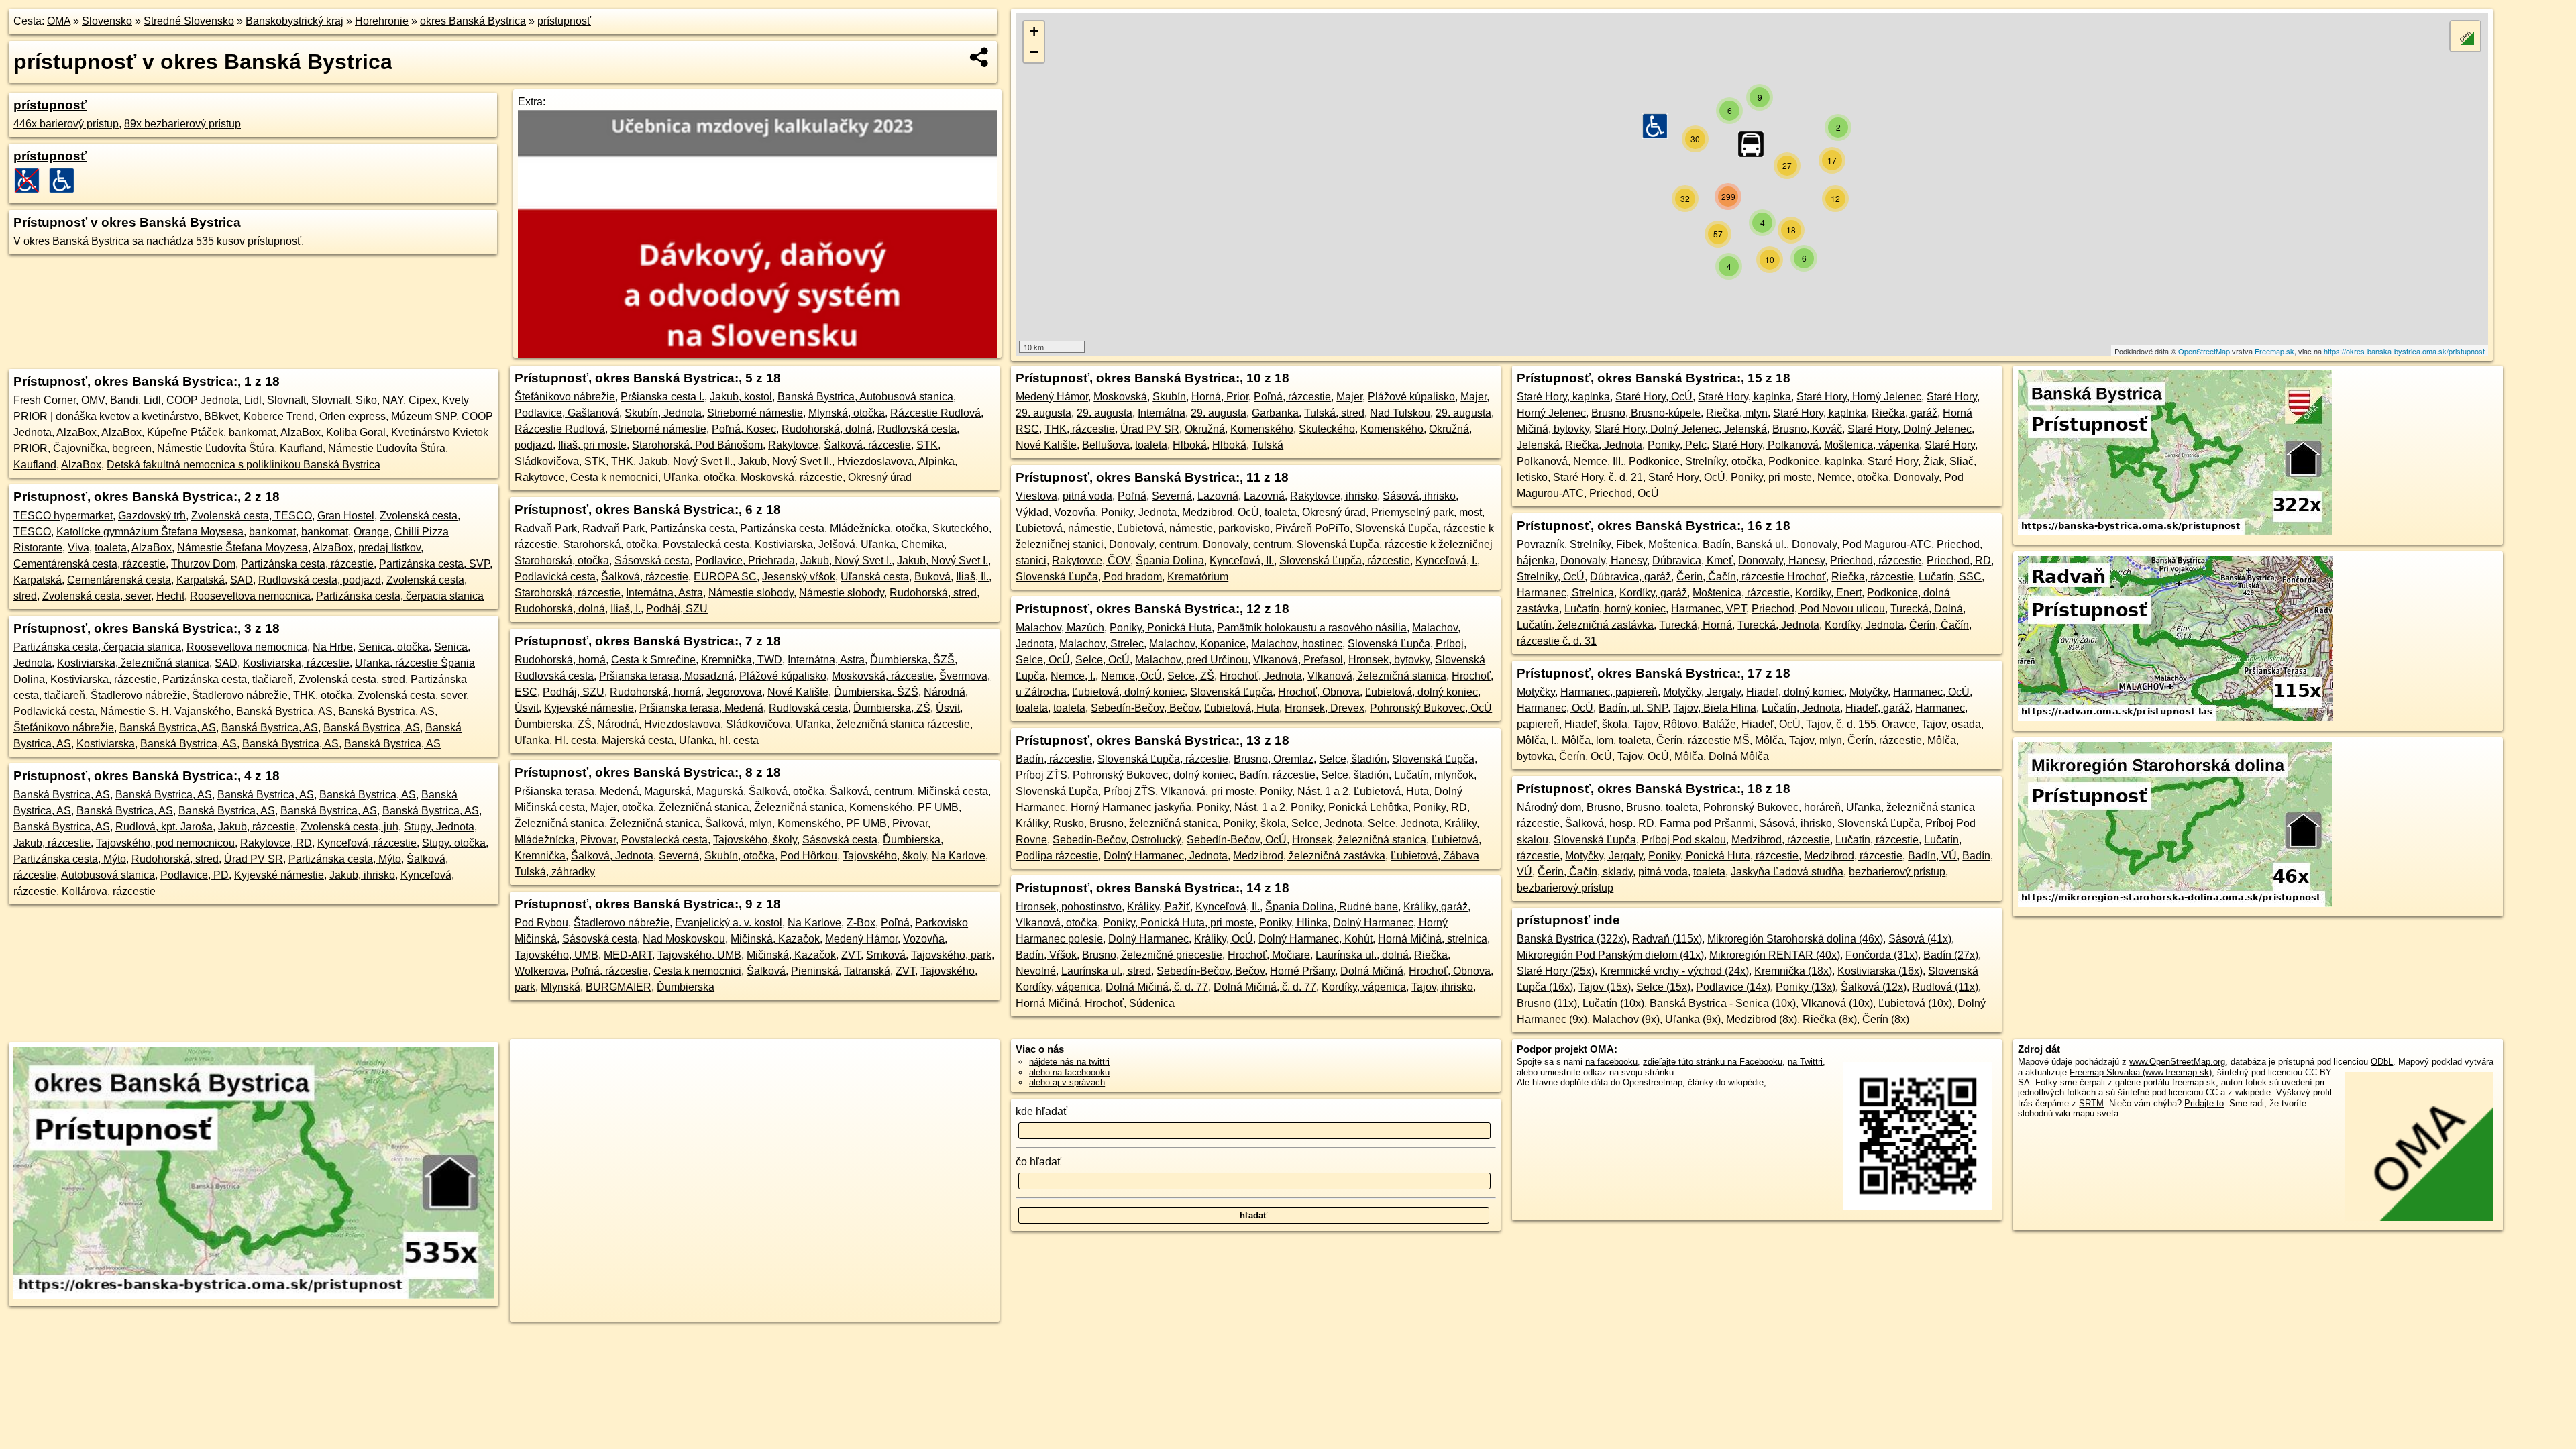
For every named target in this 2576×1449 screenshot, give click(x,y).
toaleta (111, 548)
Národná (945, 692)
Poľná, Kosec (744, 429)
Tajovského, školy (755, 840)
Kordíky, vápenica (1058, 987)
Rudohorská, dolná (827, 429)
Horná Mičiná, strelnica (1433, 939)
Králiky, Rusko (1050, 823)
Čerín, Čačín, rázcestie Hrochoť (1751, 577)
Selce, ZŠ (1191, 676)
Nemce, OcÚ (1131, 676)
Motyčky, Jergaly (1702, 692)
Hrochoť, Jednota (1261, 676)
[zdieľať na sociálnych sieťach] (980, 57)
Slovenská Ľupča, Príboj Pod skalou (1640, 840)
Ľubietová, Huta (1242, 708)
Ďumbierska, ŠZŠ (912, 660)
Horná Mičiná (1048, 1003)
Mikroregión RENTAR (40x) (1775, 955)
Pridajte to (2204, 1103)
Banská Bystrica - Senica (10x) (1723, 1003)
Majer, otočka (622, 807)
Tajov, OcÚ (1643, 756)
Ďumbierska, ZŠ (892, 708)
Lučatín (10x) (1613, 1003)
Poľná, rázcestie (609, 971)
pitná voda (1087, 496)
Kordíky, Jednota (1864, 625)
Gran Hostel (346, 516)
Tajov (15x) (1605, 987)
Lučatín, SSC (1950, 577)
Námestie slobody (751, 593)
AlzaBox (76, 432)
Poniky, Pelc (1677, 445)
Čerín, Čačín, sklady (1585, 872)
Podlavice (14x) (1733, 987)
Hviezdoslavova (682, 724)
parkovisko (1244, 528)
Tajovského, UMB (556, 955)
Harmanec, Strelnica (1565, 593)
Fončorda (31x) (1882, 955)
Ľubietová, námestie (1064, 528)
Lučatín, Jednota (1801, 708)
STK (927, 445)
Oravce (1899, 724)
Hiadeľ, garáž (1878, 708)
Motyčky (1536, 692)
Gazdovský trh (152, 516)
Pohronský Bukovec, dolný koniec (1153, 775)
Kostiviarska (106, 744)
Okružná (1205, 429)
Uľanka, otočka (699, 477)
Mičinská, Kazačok (775, 939)
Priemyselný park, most (1427, 512)
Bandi (124, 400)
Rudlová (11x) (1945, 987)
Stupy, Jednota (439, 827)
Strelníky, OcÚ (1551, 577)
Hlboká (1190, 445)
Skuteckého (1327, 429)
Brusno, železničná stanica (1153, 823)
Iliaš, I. (626, 609)
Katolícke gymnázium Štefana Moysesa (150, 532)
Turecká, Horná (1696, 625)
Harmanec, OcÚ (1931, 692)
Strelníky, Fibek (1606, 544)
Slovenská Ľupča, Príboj (1406, 644)
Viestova (1036, 496)
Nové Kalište (798, 692)
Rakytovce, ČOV (1091, 560)
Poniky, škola (1254, 823)
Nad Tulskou (1400, 413)
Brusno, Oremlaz (1274, 759)
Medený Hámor (861, 939)
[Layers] (2465, 36)
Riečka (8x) (1830, 1019)
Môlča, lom (1588, 740)
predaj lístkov (389, 548)
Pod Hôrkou (809, 856)
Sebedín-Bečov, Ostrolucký (1117, 840)
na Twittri (1805, 1062)
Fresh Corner (45, 400)
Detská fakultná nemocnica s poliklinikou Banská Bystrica (244, 465)
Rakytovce (793, 445)
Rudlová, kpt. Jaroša (164, 827)
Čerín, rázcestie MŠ (1703, 740)
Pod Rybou (541, 923)
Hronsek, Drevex (1325, 708)
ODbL (2382, 1062)
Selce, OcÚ (1043, 660)
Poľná (895, 923)
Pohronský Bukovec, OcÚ (1431, 708)
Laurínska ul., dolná (1362, 955)
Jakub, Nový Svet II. (686, 461)
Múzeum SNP (424, 416)
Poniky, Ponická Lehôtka (1349, 807)
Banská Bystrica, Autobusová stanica (865, 397)
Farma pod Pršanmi (1707, 823)
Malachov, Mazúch (1060, 628)
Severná (679, 856)
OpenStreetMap (2204, 351)
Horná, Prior (1220, 397)
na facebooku (1611, 1062)
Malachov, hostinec (1297, 644)
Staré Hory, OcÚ (1654, 397)
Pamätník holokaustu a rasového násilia (1312, 628)
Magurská (667, 791)
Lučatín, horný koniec (1615, 609)
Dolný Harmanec (1148, 939)
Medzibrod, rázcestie (1781, 840)
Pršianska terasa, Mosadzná (666, 676)
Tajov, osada (1951, 724)
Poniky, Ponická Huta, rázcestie (1723, 856)
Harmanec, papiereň (1609, 692)
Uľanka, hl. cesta (719, 740)
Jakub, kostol (741, 397)
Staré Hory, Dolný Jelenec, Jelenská (1681, 429)
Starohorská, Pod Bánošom (697, 445)
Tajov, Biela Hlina (1715, 708)
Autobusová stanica (108, 875)
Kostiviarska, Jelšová (805, 544)
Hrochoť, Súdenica (1130, 1003)
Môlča (1769, 740)
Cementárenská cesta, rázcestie (90, 564)
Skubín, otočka (740, 856)
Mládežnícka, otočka (878, 528)
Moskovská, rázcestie (792, 477)
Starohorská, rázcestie (568, 593)
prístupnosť (564, 21)
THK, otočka (323, 695)
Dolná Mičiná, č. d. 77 (1157, 987)
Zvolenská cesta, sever (97, 596)
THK (622, 461)
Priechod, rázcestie (1876, 560)
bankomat (252, 432)
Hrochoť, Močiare (1269, 955)
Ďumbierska (912, 840)
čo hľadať (1038, 1162)
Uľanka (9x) (1693, 1019)
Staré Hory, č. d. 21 (1598, 477)
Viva (78, 548)
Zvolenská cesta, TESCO (252, 516)
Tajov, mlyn (1816, 740)
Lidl (152, 400)
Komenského (1262, 429)
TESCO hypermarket (63, 516)
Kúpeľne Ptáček (185, 432)
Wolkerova (540, 971)
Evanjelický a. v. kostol (729, 923)
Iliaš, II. (972, 577)
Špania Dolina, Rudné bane (1332, 907)
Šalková (766, 971)
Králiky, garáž (1436, 907)
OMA (59, 21)
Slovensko (107, 21)
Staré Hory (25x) (1556, 971)
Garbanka (1275, 413)
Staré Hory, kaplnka (1563, 397)
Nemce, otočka (1853, 477)
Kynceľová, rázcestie (367, 843)
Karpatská (38, 580)
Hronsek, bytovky (1389, 660)
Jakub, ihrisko (362, 875)
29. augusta (1043, 413)
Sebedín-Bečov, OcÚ (1237, 840)
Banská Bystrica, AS (284, 711)
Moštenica (1673, 544)
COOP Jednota (203, 400)
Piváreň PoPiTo (1312, 528)
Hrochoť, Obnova (1319, 692)
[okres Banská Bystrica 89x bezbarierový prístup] (66, 180)
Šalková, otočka (787, 791)
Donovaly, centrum (1153, 544)
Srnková (886, 955)
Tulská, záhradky (555, 872)
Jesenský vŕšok (799, 577)
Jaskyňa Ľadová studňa (1787, 872)
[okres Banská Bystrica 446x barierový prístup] (31, 180)
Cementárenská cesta (119, 580)
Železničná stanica (704, 807)
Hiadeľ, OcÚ (1771, 724)
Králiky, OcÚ (1224, 939)
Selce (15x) (1663, 987)
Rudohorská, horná (560, 660)
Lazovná (1218, 496)
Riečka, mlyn (1737, 413)
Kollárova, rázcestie (109, 891)
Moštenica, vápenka (1872, 445)
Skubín (1169, 397)
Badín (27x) (1951, 955)
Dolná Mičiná (1372, 971)
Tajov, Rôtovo (1665, 724)
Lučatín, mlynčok (1434, 775)
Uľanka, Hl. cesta (555, 740)
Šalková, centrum (871, 791)
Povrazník (1541, 544)
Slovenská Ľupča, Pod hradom (1089, 577)
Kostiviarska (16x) (1880, 971)
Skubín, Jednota (663, 413)
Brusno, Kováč (1807, 429)
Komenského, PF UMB (904, 807)
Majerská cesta (638, 740)
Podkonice (1654, 461)
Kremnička (540, 856)
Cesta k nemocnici (614, 477)
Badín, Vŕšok (1046, 955)
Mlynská (560, 987)
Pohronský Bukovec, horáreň (1772, 807)
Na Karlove (959, 856)
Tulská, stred (1334, 413)
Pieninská (815, 971)
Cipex (423, 400)
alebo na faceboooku (1069, 1072)
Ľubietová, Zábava (1435, 856)
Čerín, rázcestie (1885, 740)
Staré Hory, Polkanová (1765, 445)
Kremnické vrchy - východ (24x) (1674, 971)
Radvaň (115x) (1667, 939)
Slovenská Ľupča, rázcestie (1345, 560)
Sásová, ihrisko (1419, 496)
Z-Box (861, 923)
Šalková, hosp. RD (1610, 823)
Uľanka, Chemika (902, 544)
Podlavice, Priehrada (745, 560)
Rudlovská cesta (554, 676)
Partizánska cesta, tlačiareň (228, 679)
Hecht (170, 596)
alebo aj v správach (1067, 1082)
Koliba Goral (356, 432)
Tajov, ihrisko (1442, 987)
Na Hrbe (333, 647)
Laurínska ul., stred (1106, 971)
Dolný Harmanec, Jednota (1166, 856)
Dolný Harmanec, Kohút (1316, 939)
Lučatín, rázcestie (1877, 840)
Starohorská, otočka (610, 544)
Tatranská (867, 971)
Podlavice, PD (195, 875)
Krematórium (1198, 577)
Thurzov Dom (203, 564)
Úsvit (527, 708)
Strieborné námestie (755, 413)
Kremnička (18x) (1793, 971)
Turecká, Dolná (1927, 609)
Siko (366, 400)
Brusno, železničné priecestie (1152, 955)
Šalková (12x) (1874, 987)
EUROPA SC (725, 577)
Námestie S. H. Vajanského (165, 711)
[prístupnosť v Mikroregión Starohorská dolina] (2175, 903)
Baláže (1719, 724)
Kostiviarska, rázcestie (296, 663)
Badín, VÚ (1932, 856)
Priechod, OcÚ (1624, 493)
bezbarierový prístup (1897, 872)
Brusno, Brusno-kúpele (1646, 413)
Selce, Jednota (1327, 823)
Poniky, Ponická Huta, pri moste (1178, 923)
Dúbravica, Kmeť (1693, 560)
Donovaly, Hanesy (1604, 560)
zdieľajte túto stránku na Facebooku (1713, 1062)
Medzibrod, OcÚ (1221, 512)
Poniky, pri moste (1771, 477)
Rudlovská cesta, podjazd (320, 580)
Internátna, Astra (664, 593)
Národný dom (1549, 807)
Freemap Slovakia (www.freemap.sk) (2141, 1072)
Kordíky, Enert (1828, 593)
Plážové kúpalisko (783, 676)
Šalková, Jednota (612, 856)
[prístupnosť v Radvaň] (2176, 717)
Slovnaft (286, 400)
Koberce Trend (279, 416)
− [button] (1034, 52)
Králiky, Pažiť (1159, 907)
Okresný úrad (880, 477)
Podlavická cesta (54, 711)
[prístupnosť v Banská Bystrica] (2175, 532)
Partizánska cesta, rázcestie (307, 564)
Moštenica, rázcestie (1741, 593)
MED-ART (628, 955)
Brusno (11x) (1547, 1003)
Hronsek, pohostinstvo (1069, 907)
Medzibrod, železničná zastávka (1309, 856)
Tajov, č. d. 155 (1841, 724)
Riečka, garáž (1904, 413)
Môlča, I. (1537, 740)
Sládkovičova (547, 461)
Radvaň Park (546, 528)
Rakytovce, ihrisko (1334, 496)
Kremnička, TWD (742, 660)
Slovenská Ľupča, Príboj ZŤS (1085, 791)
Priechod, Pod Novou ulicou (1818, 609)
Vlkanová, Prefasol (1298, 660)
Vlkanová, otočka (1057, 923)
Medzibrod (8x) (1762, 1019)
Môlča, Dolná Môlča (1722, 756)
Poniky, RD (1440, 807)
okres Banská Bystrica (473, 21)
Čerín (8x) (1886, 1019)
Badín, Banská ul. (1745, 544)
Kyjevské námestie (279, 875)
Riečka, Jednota (1604, 445)
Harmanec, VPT (1709, 609)
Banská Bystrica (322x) (1572, 939)
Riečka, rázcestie (1872, 577)
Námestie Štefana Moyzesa (243, 548)
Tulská (1268, 445)
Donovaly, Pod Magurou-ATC (1862, 544)
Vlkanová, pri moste (1207, 791)
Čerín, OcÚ (1586, 756)
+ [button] (1034, 31)
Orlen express (353, 416)
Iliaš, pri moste (592, 445)
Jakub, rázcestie (257, 827)
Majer (1349, 397)
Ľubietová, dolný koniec (1128, 692)
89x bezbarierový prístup (182, 124)
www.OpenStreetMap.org (2177, 1062)
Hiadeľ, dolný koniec (1795, 692)
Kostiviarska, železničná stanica (133, 663)
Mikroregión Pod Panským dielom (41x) (1610, 955)
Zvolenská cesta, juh (350, 827)
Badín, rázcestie (1054, 759)
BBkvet (221, 416)
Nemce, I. (1073, 676)
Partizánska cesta (692, 528)
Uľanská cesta (875, 577)
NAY (393, 400)
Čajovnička (80, 448)
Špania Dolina (1170, 560)
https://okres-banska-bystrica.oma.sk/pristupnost (2404, 351)
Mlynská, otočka (847, 413)
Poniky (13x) (1806, 987)
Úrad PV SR (254, 859)
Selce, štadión (1353, 759)
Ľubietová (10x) (1915, 1003)
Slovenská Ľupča (1231, 692)
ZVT (851, 955)
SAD (241, 580)
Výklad (1032, 512)
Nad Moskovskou (684, 939)
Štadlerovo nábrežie (139, 695)
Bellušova (1106, 445)
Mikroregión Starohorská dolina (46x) (1795, 939)
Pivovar (910, 823)
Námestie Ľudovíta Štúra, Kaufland (240, 448)
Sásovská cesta (652, 560)
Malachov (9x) (1626, 1019)
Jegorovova (734, 692)
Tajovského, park (951, 955)
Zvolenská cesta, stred (352, 679)
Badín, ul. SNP (1633, 708)
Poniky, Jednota (1139, 512)
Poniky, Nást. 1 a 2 (1304, 791)
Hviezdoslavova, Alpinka (896, 461)
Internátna (1162, 413)
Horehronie (382, 21)
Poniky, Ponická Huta (1161, 628)
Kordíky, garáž (1653, 593)
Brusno (1604, 807)
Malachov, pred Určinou (1191, 660)
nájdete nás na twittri (1069, 1062)
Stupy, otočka (454, 843)
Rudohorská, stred (175, 859)
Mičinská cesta (953, 791)
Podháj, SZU (677, 609)
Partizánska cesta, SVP (434, 564)
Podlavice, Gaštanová (567, 413)
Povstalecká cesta (706, 544)
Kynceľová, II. (1242, 560)
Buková (932, 577)
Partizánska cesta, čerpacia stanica (400, 596)
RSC (1027, 429)
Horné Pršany (1302, 971)
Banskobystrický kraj (294, 21)
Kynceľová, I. (1446, 560)
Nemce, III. (1598, 461)
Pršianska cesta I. (662, 397)
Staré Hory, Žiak (1906, 461)
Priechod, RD (1959, 560)
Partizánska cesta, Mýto (70, 859)
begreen (132, 448)
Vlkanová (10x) (1837, 1003)
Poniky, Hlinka (1293, 923)
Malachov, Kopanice (1197, 644)
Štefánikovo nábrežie (64, 728)
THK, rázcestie (1080, 429)
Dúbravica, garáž (1630, 577)
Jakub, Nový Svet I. (846, 560)
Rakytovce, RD (276, 843)
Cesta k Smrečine (653, 660)
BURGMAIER (619, 987)
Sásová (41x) (1920, 939)
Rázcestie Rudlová (935, 413)
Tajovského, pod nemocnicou (165, 843)
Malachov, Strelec (1102, 644)
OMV (93, 400)
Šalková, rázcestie (867, 445)
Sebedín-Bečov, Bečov (1145, 708)
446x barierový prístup (66, 124)
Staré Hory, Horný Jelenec (1859, 397)
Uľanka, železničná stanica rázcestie (883, 724)
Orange (371, 532)
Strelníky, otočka (1724, 461)
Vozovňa (924, 939)
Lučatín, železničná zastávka (1585, 625)
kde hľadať (1041, 1111)
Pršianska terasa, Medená (701, 708)
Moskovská (1120, 397)
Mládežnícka (545, 840)
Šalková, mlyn (739, 823)
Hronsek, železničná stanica (1359, 840)
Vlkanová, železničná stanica (1377, 676)
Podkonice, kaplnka (1815, 461)
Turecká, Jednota (1778, 625)
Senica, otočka (393, 647)
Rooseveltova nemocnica (250, 596)
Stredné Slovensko (189, 21)
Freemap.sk (2274, 351)
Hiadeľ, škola (1596, 724)
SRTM (2091, 1103)
